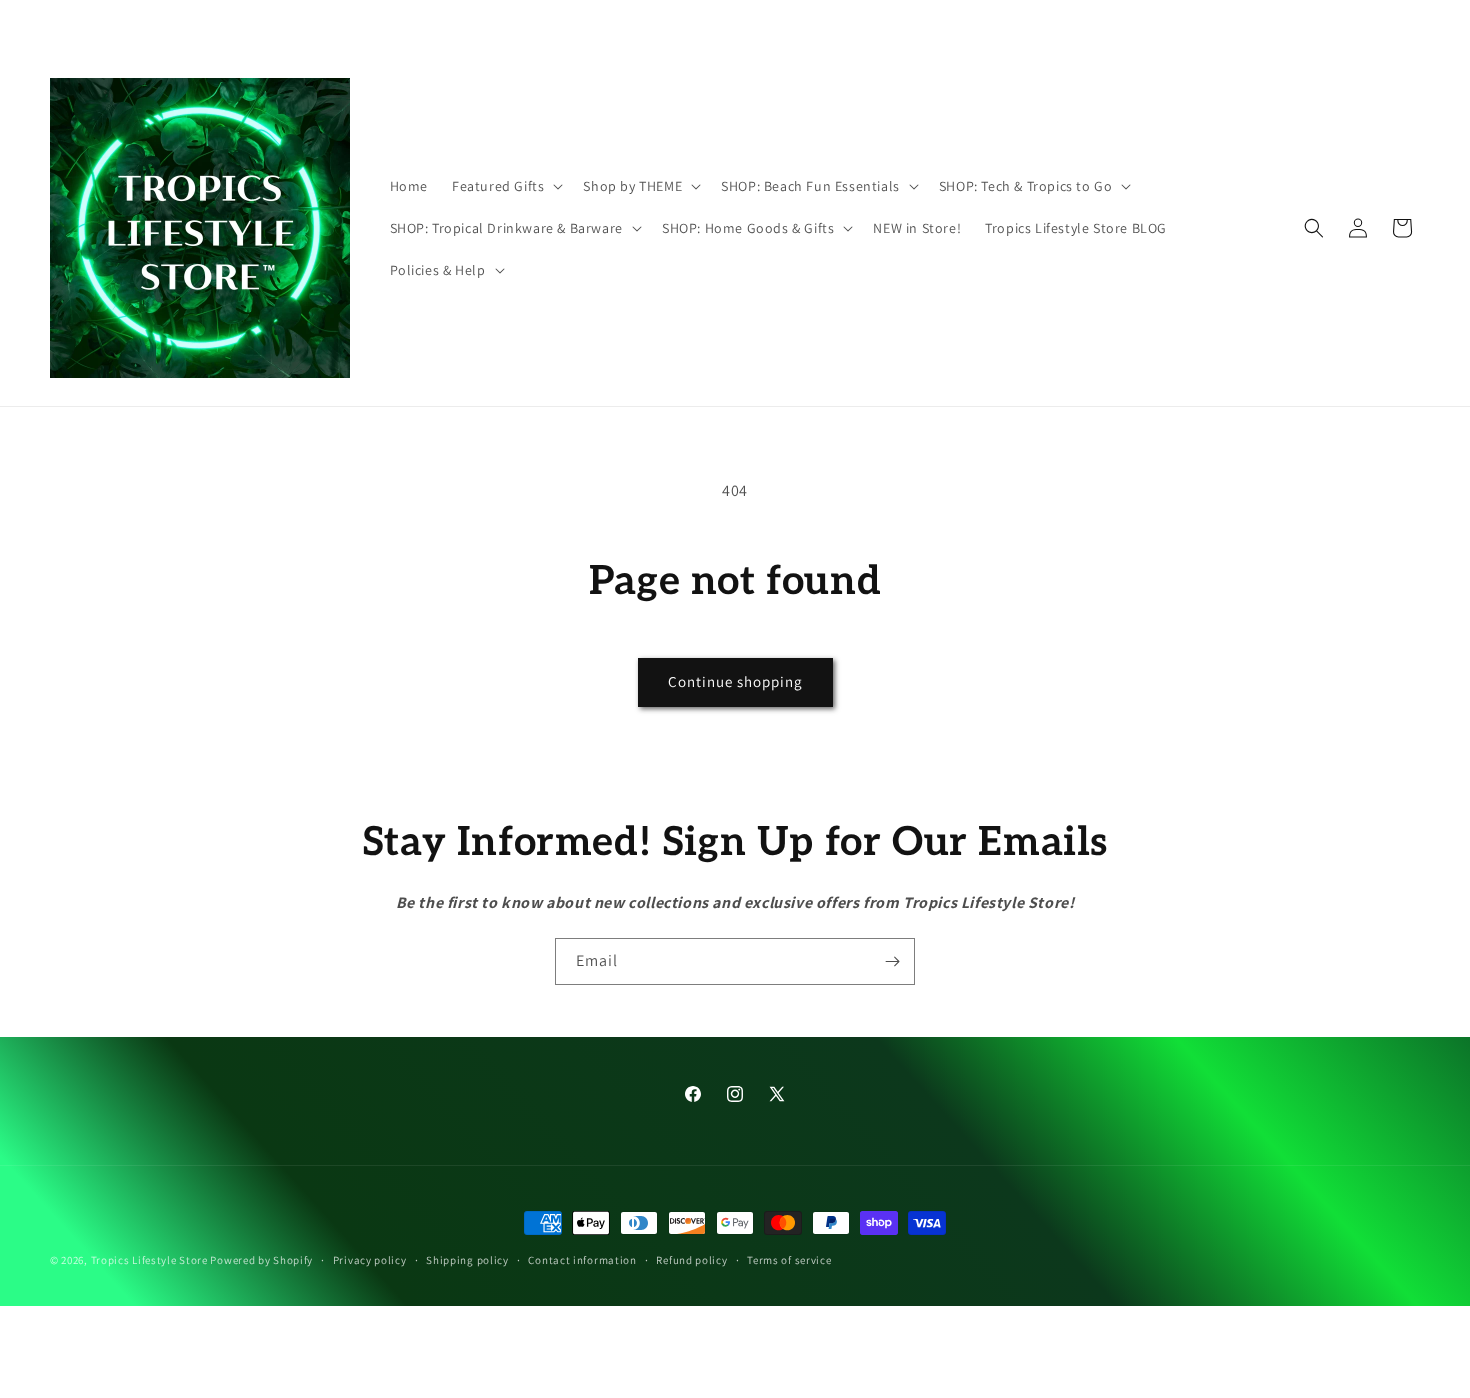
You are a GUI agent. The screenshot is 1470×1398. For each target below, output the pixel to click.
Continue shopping (735, 681)
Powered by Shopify (261, 1260)
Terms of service (789, 1259)
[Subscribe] (892, 961)
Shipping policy (467, 1259)
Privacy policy (370, 1259)
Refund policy (691, 1259)
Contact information (582, 1259)
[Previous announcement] (468, 27)
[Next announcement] (1002, 27)
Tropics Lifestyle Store (149, 1260)
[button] (505, 186)
